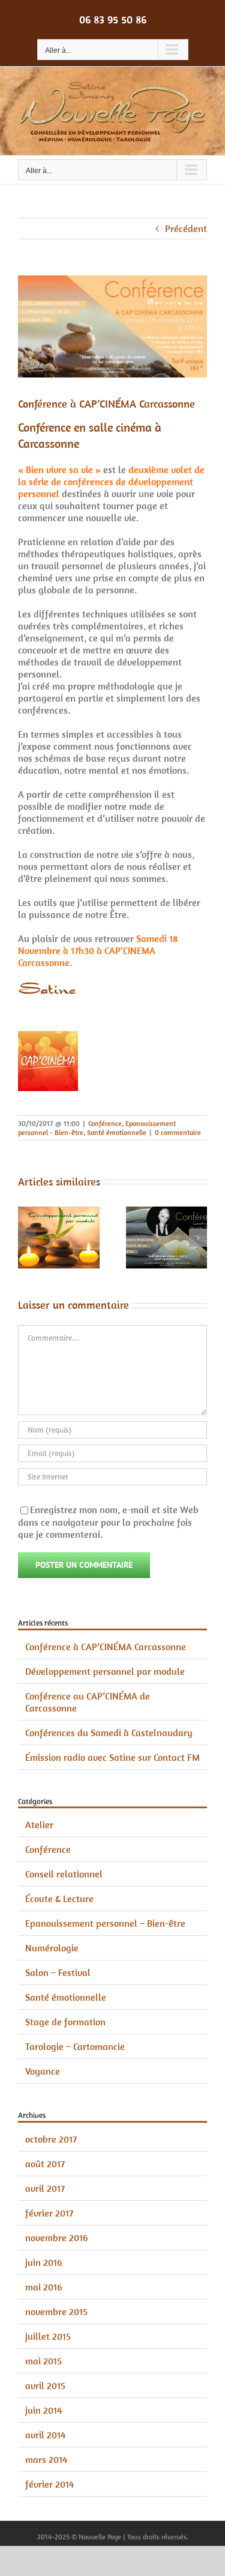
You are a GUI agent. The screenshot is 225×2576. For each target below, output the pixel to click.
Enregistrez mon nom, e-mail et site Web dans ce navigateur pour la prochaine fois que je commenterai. (108, 1522)
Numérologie (52, 1948)
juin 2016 (43, 2262)
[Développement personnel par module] (59, 1213)
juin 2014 (43, 2410)
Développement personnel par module (105, 1671)
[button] (27, 1238)
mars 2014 (46, 2459)
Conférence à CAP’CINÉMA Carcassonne (106, 1647)
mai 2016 (43, 2287)
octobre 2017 (51, 2139)
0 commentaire (178, 1132)
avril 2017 (45, 2188)
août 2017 (45, 2164)
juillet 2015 (48, 2336)
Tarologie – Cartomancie (75, 2046)
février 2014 (49, 2484)
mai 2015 (43, 2361)
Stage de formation (65, 2022)
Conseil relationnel (64, 1874)
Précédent (186, 228)
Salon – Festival (58, 1972)
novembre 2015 (56, 2311)
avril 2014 (45, 2435)
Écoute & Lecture (59, 1898)
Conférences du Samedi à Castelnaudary (109, 1733)
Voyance (43, 2071)
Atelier (39, 1825)
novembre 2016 (56, 2238)
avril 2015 (45, 2385)
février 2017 (49, 2213)
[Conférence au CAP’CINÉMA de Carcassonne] (167, 1213)
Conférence (105, 1123)
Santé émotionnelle (117, 1132)
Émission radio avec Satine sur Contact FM (112, 1757)
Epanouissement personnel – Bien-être (105, 1923)
